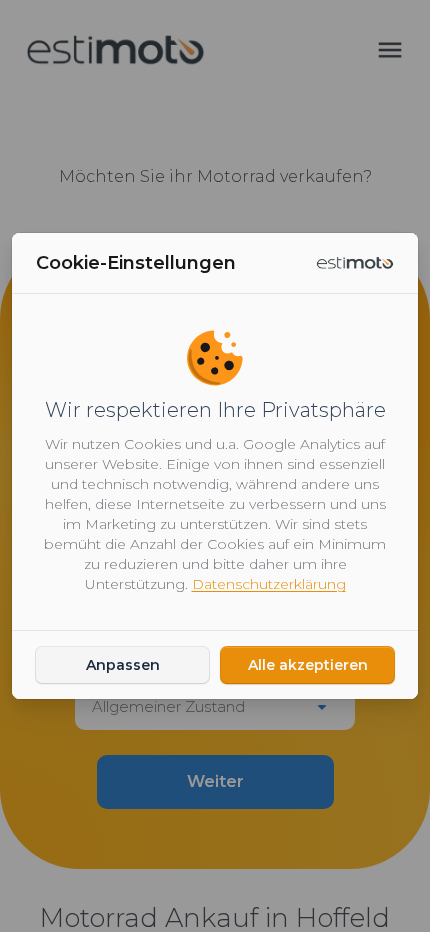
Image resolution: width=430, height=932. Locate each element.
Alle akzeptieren (308, 665)
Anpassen (123, 665)
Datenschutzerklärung (269, 584)
